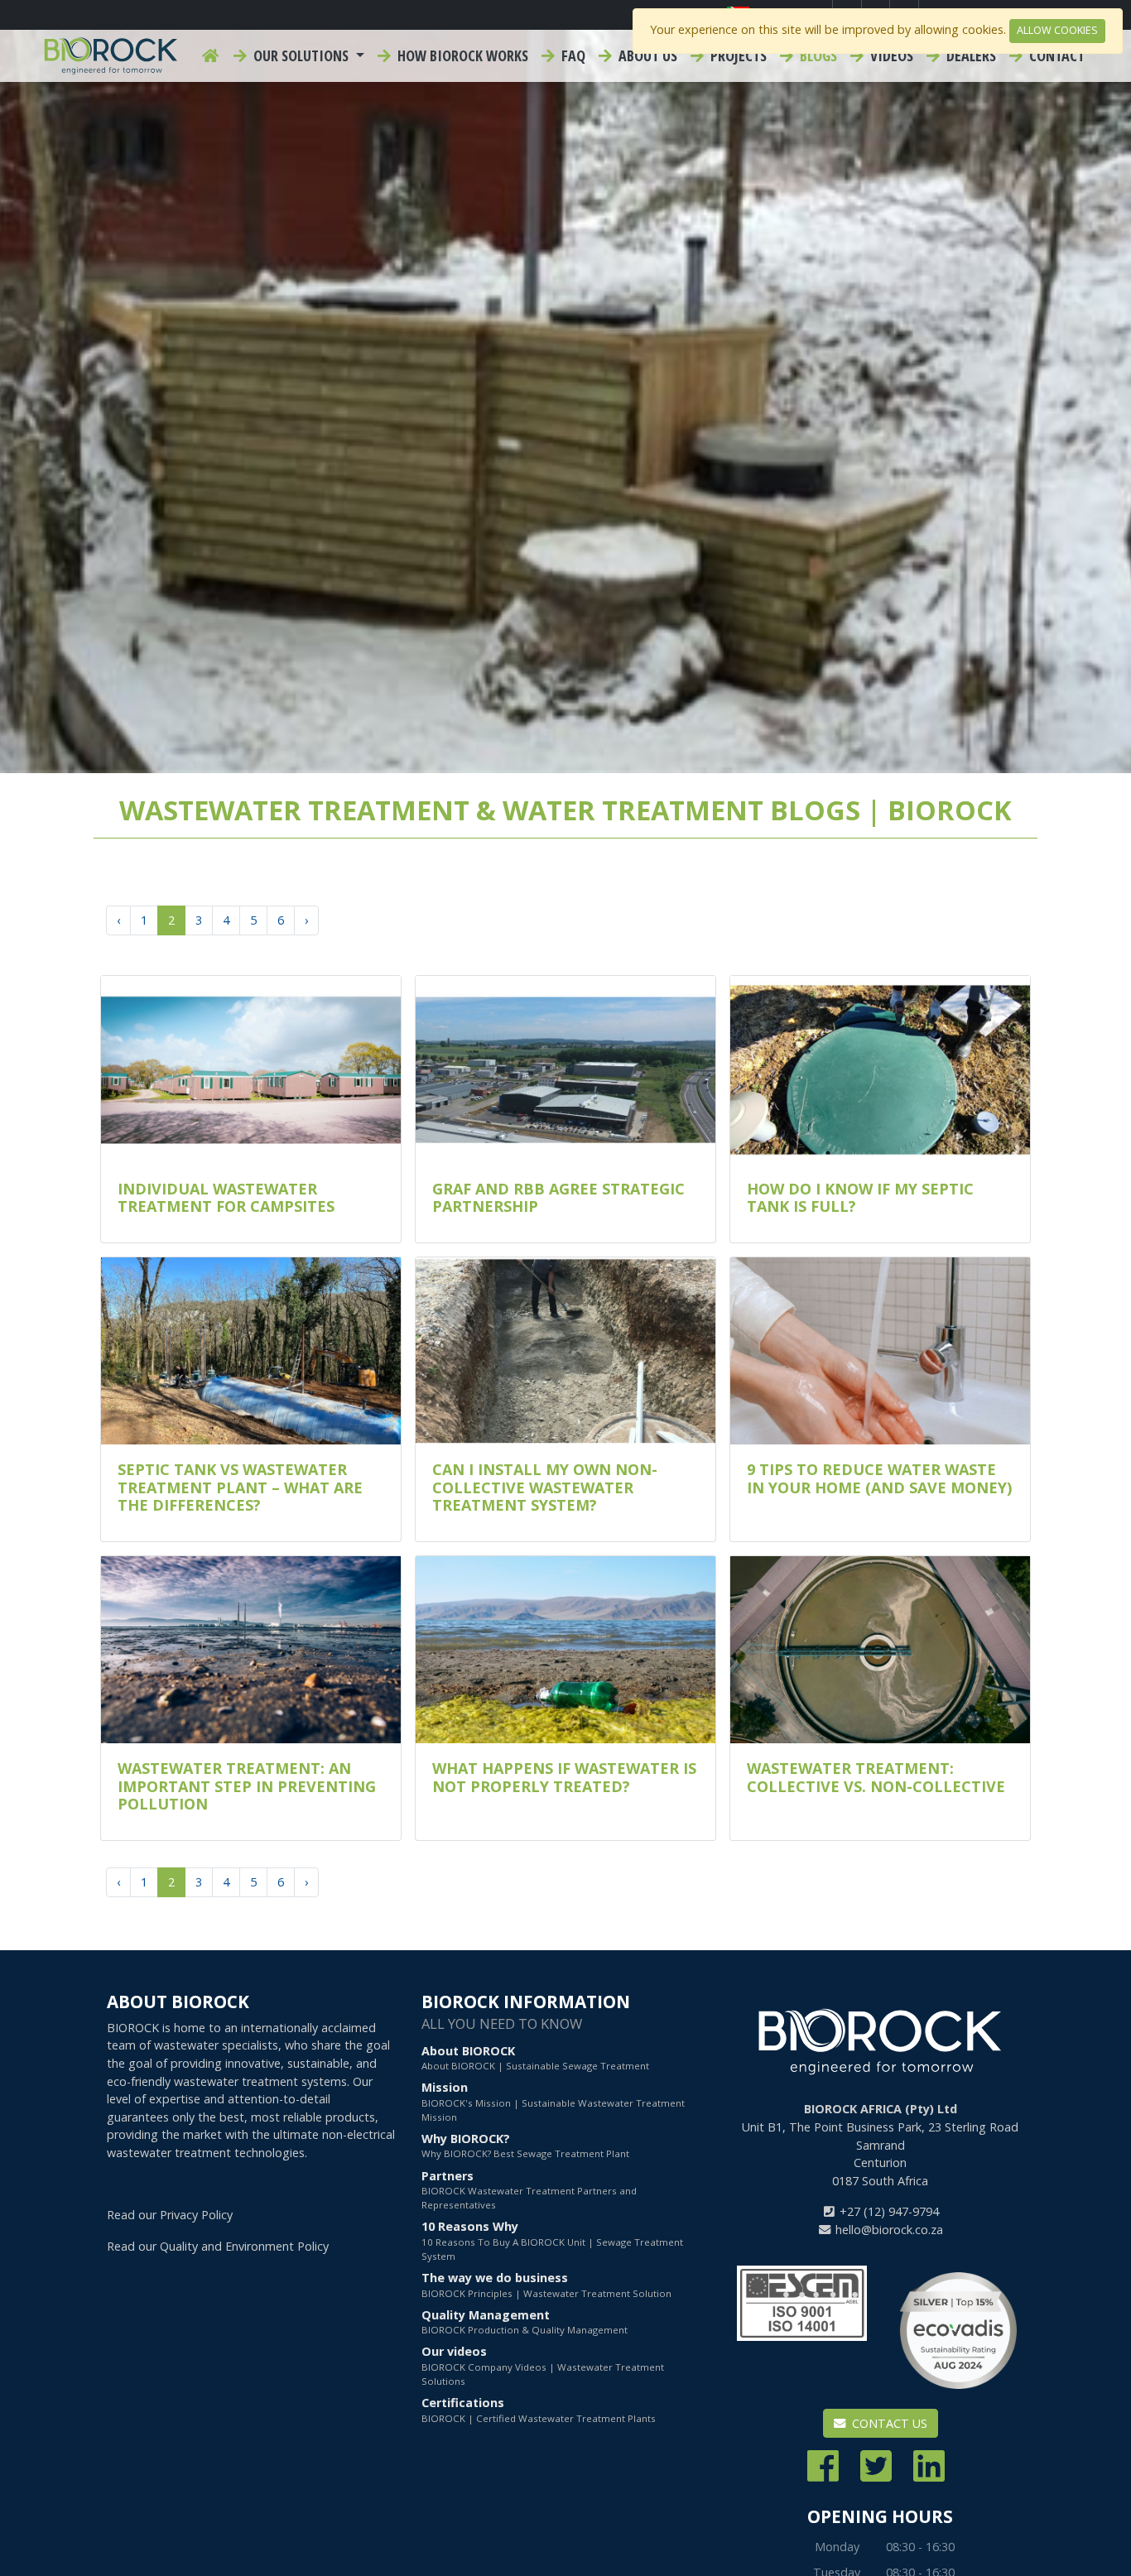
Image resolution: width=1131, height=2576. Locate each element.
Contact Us (888, 2423)
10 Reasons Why (552, 2240)
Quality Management (525, 2321)
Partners (529, 2190)
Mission (553, 2101)
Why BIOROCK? (525, 2145)
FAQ (572, 55)
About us (646, 55)
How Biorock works (461, 55)
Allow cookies (1057, 30)
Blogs (817, 55)
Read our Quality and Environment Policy (218, 2246)
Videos (890, 55)
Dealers (970, 55)
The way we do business (546, 2284)
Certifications (539, 2409)
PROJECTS (737, 55)
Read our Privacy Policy (170, 2215)
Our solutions (301, 55)
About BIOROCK (535, 2057)
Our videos (543, 2365)
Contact (1055, 55)
